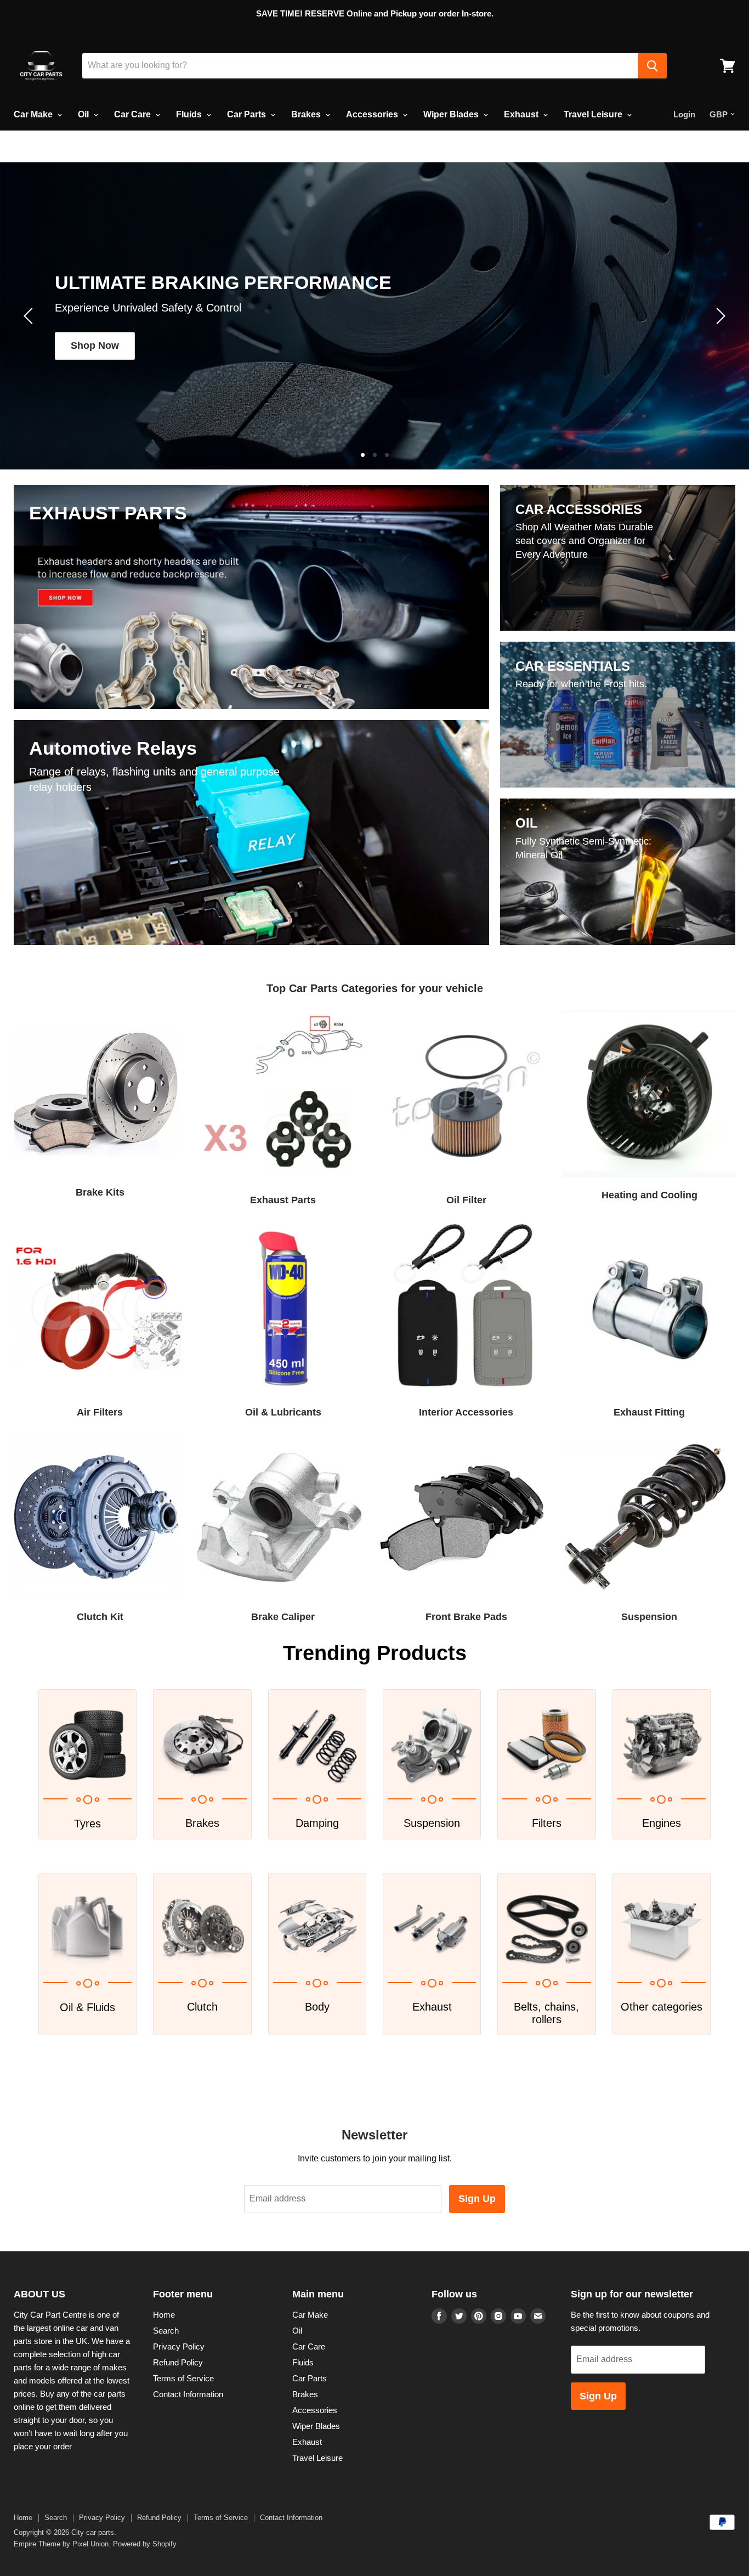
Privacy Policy (179, 2346)
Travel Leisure (594, 114)
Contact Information (188, 2394)
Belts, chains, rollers (546, 2013)
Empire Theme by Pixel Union (61, 2544)
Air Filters (100, 1412)
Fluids (190, 114)
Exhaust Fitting (649, 1412)
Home (164, 2315)
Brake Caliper (283, 1617)
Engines (662, 1823)
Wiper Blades (452, 114)
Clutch (202, 2007)
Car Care (134, 114)
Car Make (34, 114)
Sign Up (477, 2199)
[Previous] (30, 316)
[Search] (652, 66)
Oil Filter (466, 1200)
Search (166, 2331)
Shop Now (95, 346)
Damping (317, 1823)
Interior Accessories (466, 1412)
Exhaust (522, 114)
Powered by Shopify (145, 2544)
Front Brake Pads (466, 1617)
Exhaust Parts (283, 1200)
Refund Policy (178, 2362)
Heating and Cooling (649, 1195)
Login (684, 114)
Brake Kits (100, 1192)
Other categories (662, 2007)
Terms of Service (183, 2378)
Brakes (307, 114)
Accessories (373, 114)
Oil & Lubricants (283, 1412)
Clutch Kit (100, 1617)
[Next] (719, 316)
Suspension (649, 1617)
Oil (84, 114)
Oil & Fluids (87, 2007)
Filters (547, 1823)
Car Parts (248, 114)
